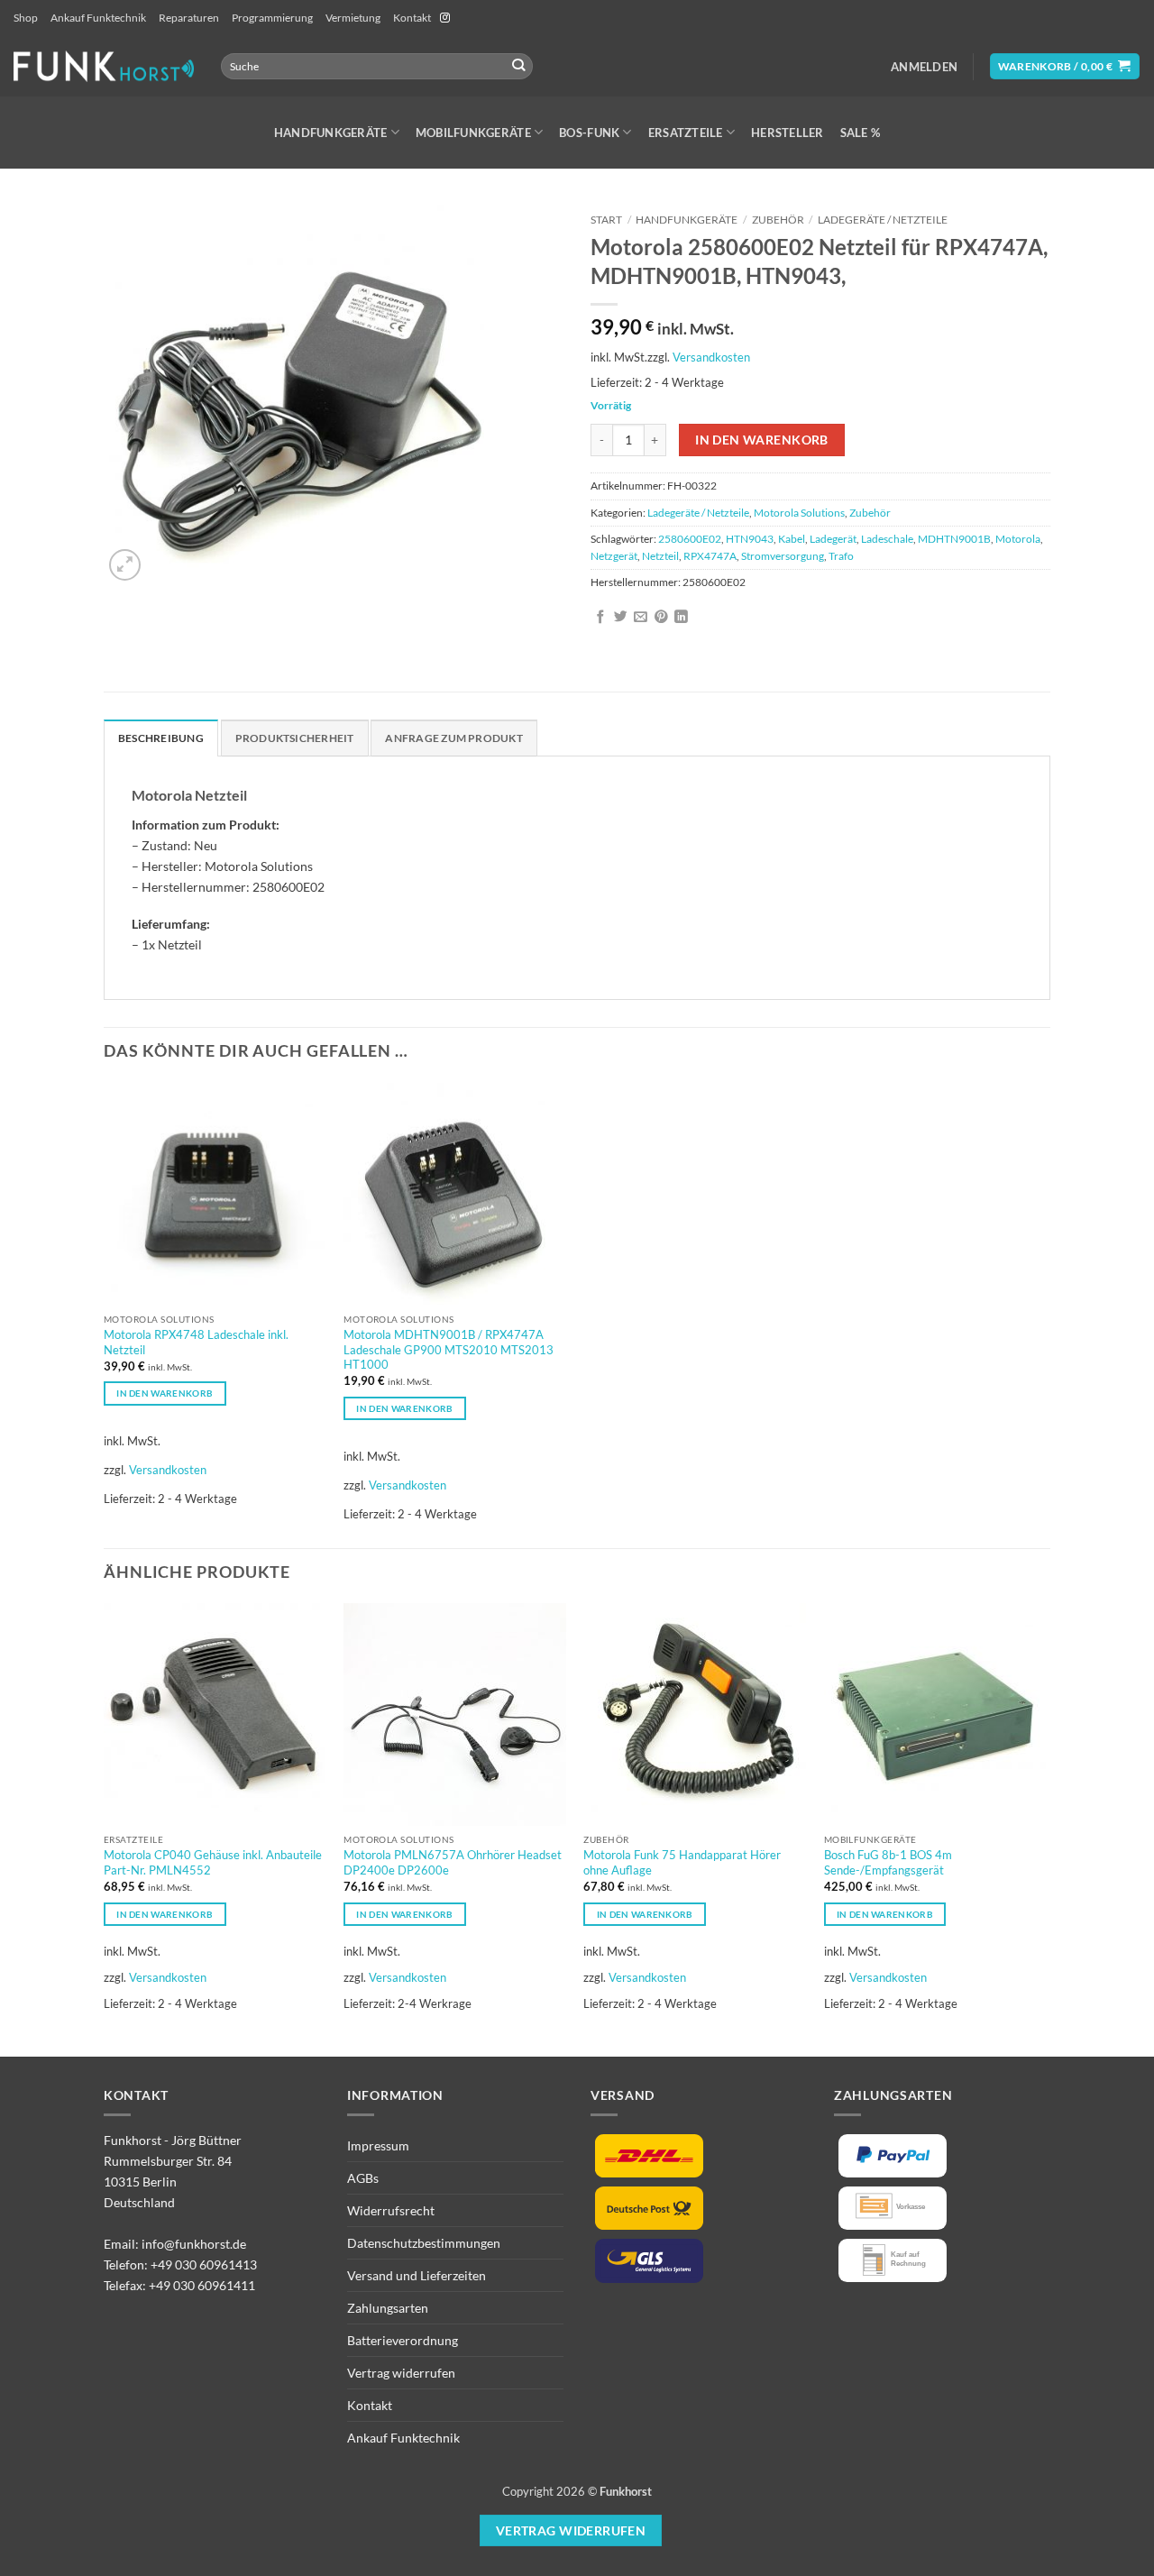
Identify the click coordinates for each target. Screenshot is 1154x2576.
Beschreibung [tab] (161, 738)
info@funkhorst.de (194, 2244)
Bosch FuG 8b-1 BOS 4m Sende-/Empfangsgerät (888, 1862)
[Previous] (105, 1828)
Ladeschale (887, 539)
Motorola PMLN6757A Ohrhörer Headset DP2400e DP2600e (453, 1862)
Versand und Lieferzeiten (417, 2275)
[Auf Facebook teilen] (601, 618)
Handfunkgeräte (331, 133)
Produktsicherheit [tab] (295, 738)
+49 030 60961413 (204, 2264)
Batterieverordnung (403, 2340)
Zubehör (778, 220)
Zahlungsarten (388, 2308)
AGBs (363, 2178)
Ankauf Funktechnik (98, 18)
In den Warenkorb (762, 440)
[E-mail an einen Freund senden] (641, 618)
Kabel (792, 539)
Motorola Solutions (799, 513)
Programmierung (272, 18)
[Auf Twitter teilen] (621, 618)
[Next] (1045, 1828)
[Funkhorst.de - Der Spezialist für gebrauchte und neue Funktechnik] (104, 66)
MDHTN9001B (954, 539)
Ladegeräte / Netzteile (883, 220)
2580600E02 (690, 539)
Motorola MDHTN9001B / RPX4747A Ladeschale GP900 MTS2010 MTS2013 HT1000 (449, 1350)
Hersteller (788, 133)
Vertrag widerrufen (401, 2373)
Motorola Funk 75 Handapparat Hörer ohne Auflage (682, 1862)
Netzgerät (614, 556)
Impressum (378, 2145)
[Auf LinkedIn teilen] (681, 618)
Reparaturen (189, 18)
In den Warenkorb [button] (165, 1393)
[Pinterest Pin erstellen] (661, 618)
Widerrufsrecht (391, 2210)
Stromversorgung (783, 556)
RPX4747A (710, 556)
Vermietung (353, 18)
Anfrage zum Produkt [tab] (453, 738)
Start (606, 220)
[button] (924, 67)
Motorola (1018, 539)
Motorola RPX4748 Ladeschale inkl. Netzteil (196, 1342)
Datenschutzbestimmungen (424, 2243)
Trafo (841, 556)
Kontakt (412, 18)
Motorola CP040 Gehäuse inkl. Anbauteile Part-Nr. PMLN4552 (213, 1862)
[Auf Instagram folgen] (445, 18)
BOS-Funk (589, 133)
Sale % (861, 133)
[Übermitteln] (519, 66)
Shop (26, 18)
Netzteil (660, 556)
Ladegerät (833, 539)
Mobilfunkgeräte (473, 133)
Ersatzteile (686, 133)
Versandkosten (711, 357)
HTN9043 (750, 539)
